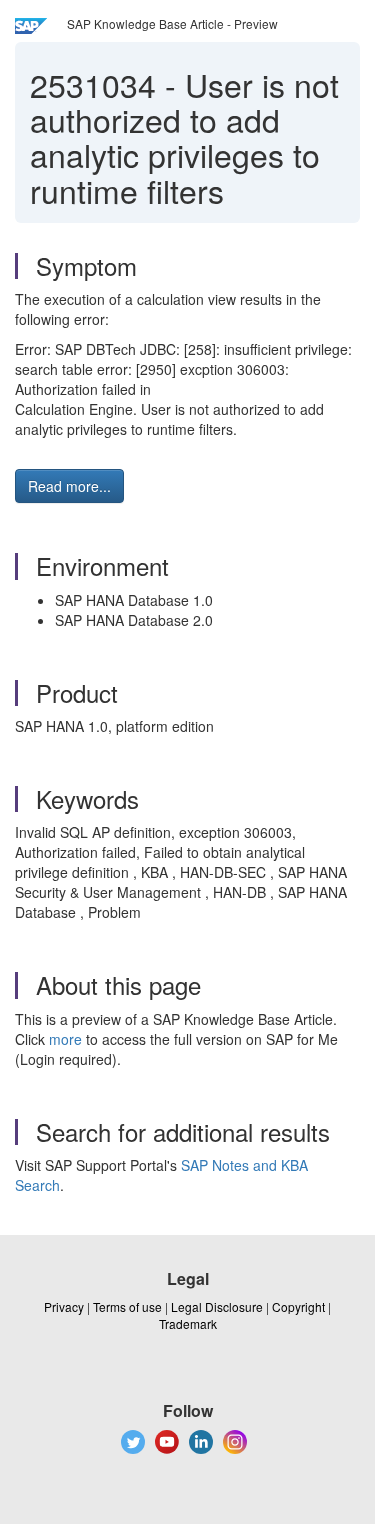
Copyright (298, 1306)
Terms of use (127, 1306)
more (65, 1039)
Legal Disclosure (217, 1306)
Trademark (188, 1323)
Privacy (64, 1306)
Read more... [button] (69, 486)
